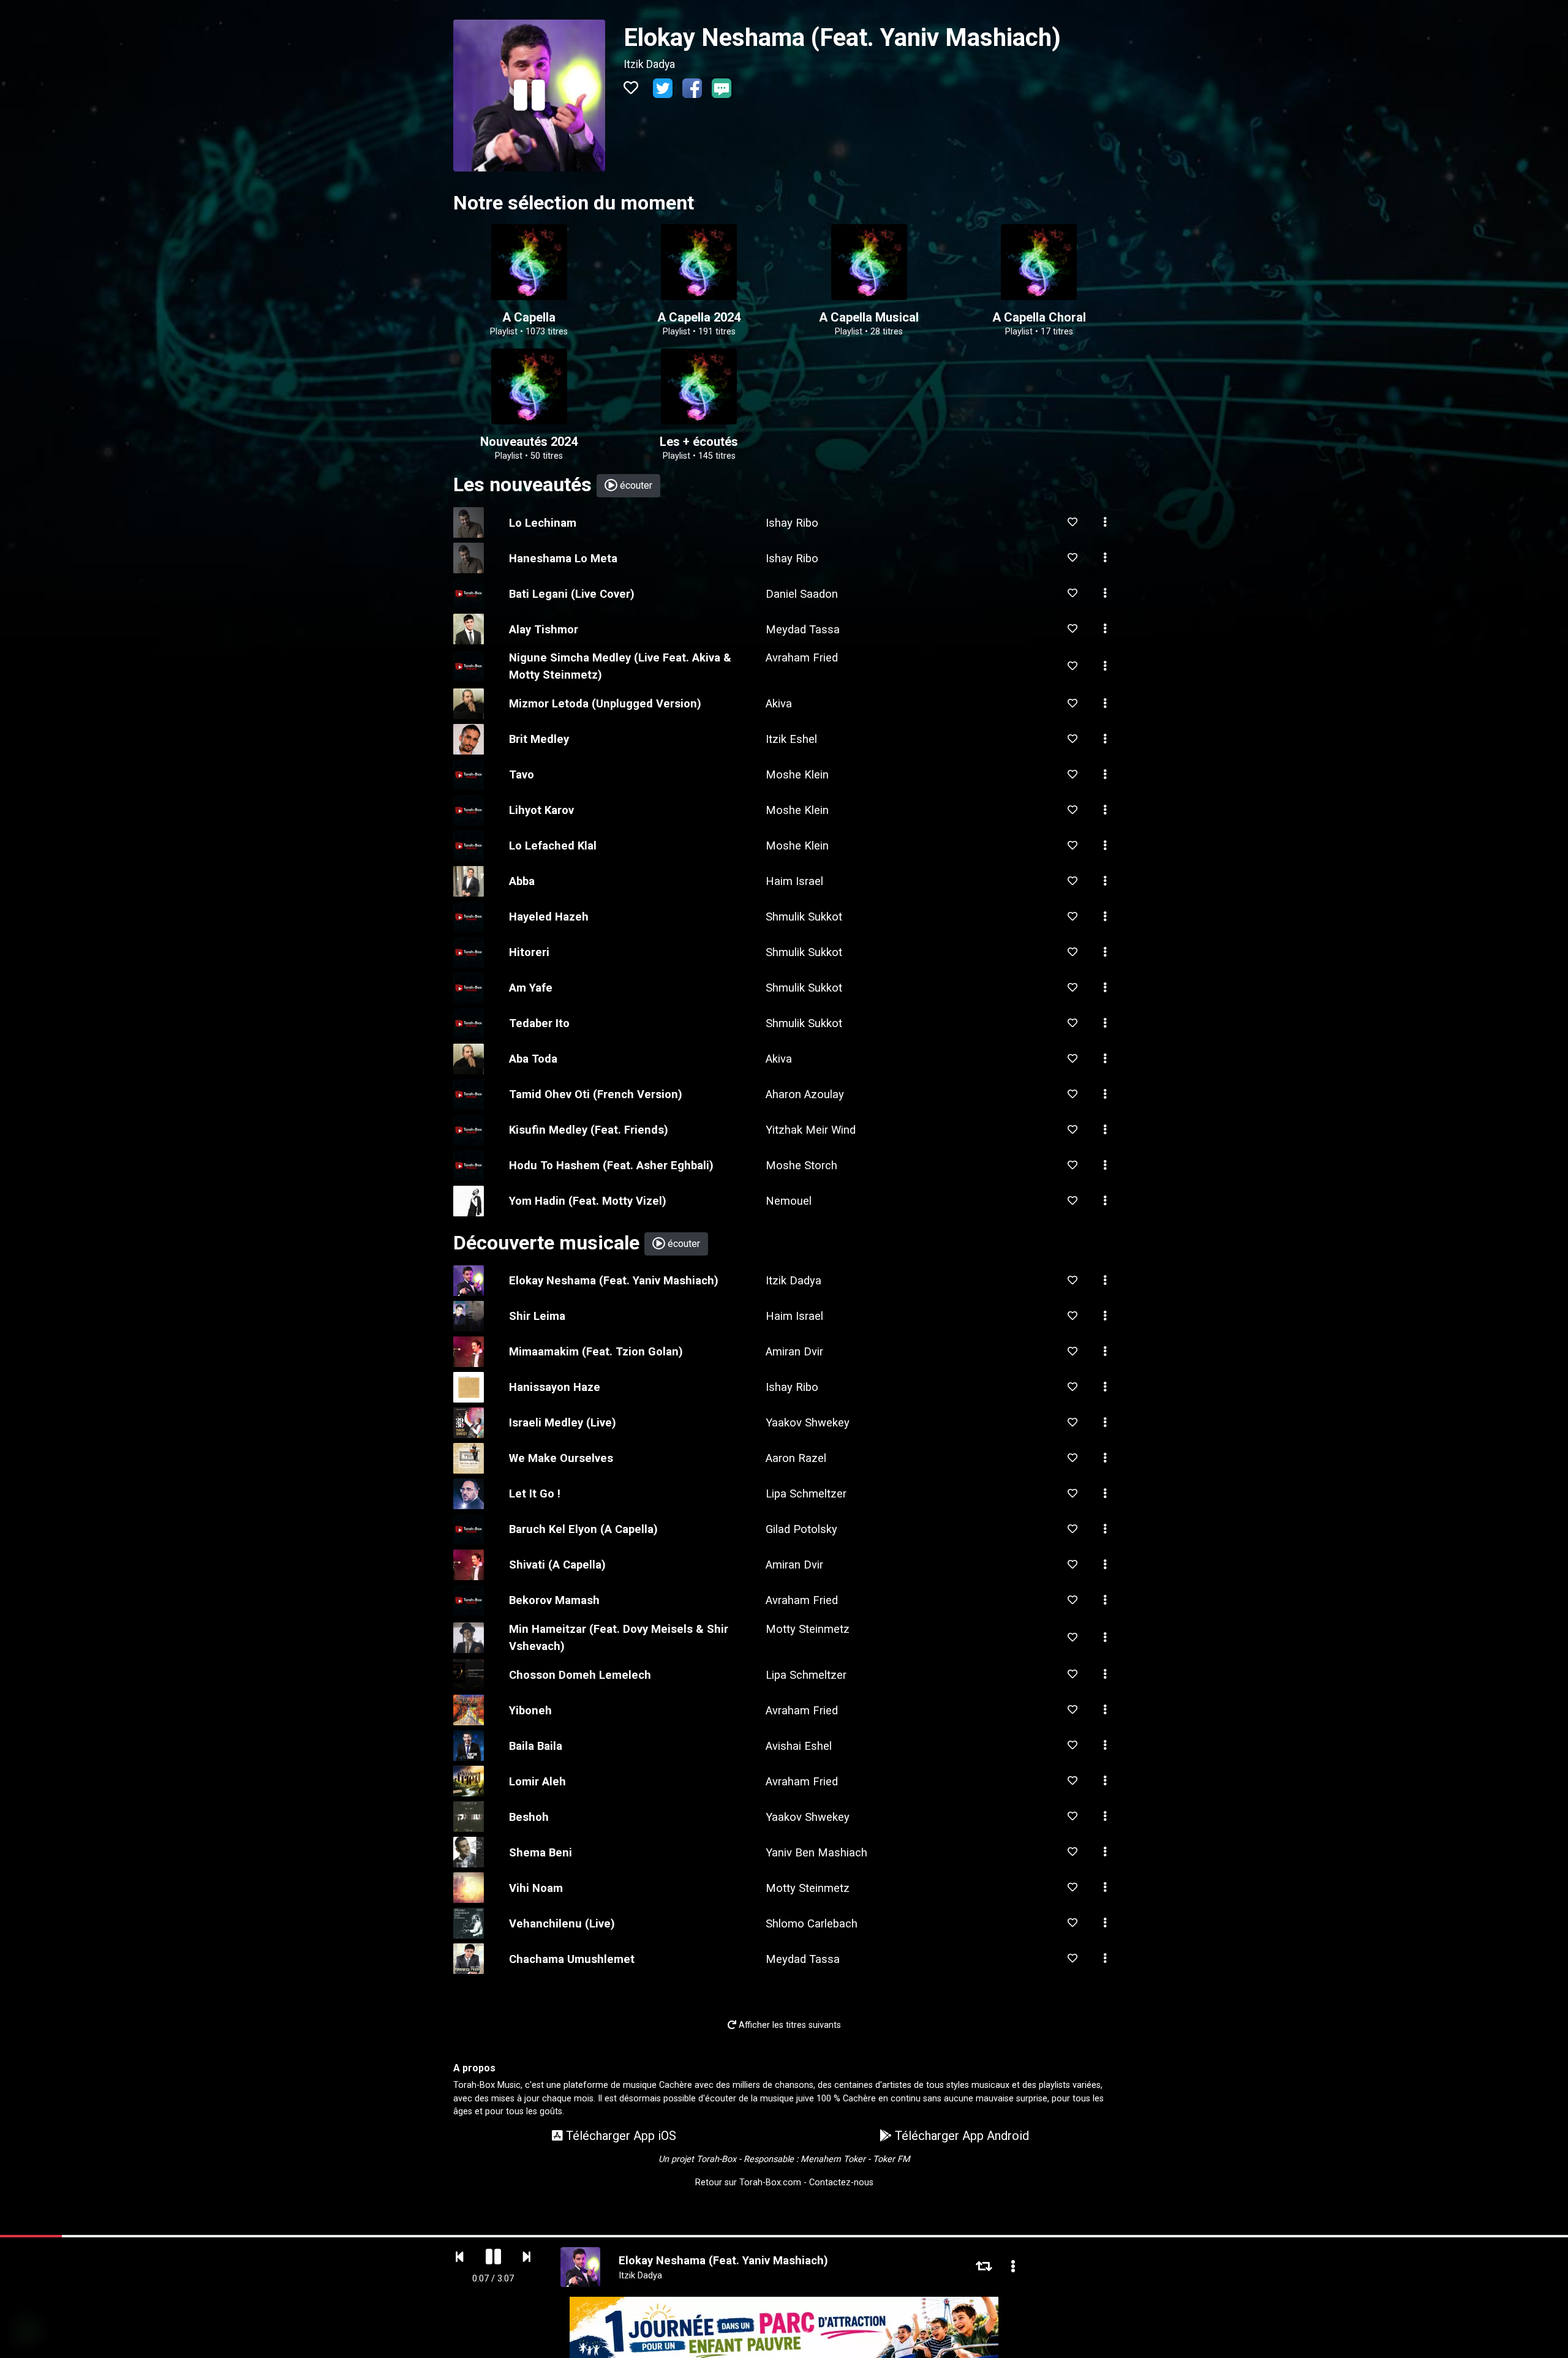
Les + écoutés (699, 442)
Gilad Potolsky (801, 1529)
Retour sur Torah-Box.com (748, 2183)
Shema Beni (541, 1852)
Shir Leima (537, 1316)
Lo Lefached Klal (553, 846)
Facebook (692, 88)
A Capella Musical (869, 317)
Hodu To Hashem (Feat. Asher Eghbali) (611, 1165)
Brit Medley (539, 739)
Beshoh (529, 1817)
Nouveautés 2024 (529, 442)
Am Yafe (531, 988)
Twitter (663, 88)
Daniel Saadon (802, 594)
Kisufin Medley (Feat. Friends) (589, 1130)
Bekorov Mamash (554, 1600)
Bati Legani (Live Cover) (572, 594)
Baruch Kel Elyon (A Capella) (583, 1529)
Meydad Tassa (803, 629)
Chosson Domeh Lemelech (580, 1675)
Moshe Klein (797, 774)
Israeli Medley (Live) (563, 1422)
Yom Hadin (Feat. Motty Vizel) (588, 1201)
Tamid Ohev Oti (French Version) (596, 1094)
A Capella (529, 317)
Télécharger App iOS (620, 2136)
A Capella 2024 (699, 317)
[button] (1105, 522)
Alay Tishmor (544, 629)
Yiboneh (530, 1710)
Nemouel (789, 1201)
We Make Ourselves (561, 1458)
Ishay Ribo (792, 523)
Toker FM (891, 2159)
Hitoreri (529, 952)
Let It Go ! (535, 1494)
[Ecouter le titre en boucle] (984, 2267)
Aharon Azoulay (805, 1094)
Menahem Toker (833, 2159)
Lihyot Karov (541, 810)
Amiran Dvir (794, 1351)
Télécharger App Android (960, 2136)
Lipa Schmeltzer (806, 1494)
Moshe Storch (801, 1165)
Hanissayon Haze (555, 1387)
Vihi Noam (536, 1888)
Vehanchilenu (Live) (562, 1923)
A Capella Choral (1039, 317)
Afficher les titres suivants (789, 2025)
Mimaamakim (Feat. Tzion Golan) (596, 1351)
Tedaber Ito (539, 1023)
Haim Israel (794, 881)
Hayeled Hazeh (549, 917)
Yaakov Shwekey (808, 1422)
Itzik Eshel (791, 739)
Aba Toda (533, 1059)
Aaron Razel (796, 1458)
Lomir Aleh (537, 1781)
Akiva (779, 703)
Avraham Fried (802, 657)
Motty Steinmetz (808, 1629)
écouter (635, 485)
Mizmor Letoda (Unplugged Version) (605, 703)
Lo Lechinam (543, 523)
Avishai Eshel (799, 1746)
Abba (522, 881)
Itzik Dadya (649, 64)
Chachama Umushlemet (572, 1959)
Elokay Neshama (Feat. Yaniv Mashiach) (614, 1280)
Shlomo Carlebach (812, 1923)
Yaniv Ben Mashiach (816, 1852)
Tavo (522, 774)
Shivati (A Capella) (557, 1565)
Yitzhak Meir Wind (811, 1130)
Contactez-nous (841, 2183)
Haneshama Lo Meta (563, 558)
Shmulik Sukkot (804, 917)
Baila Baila (536, 1746)
